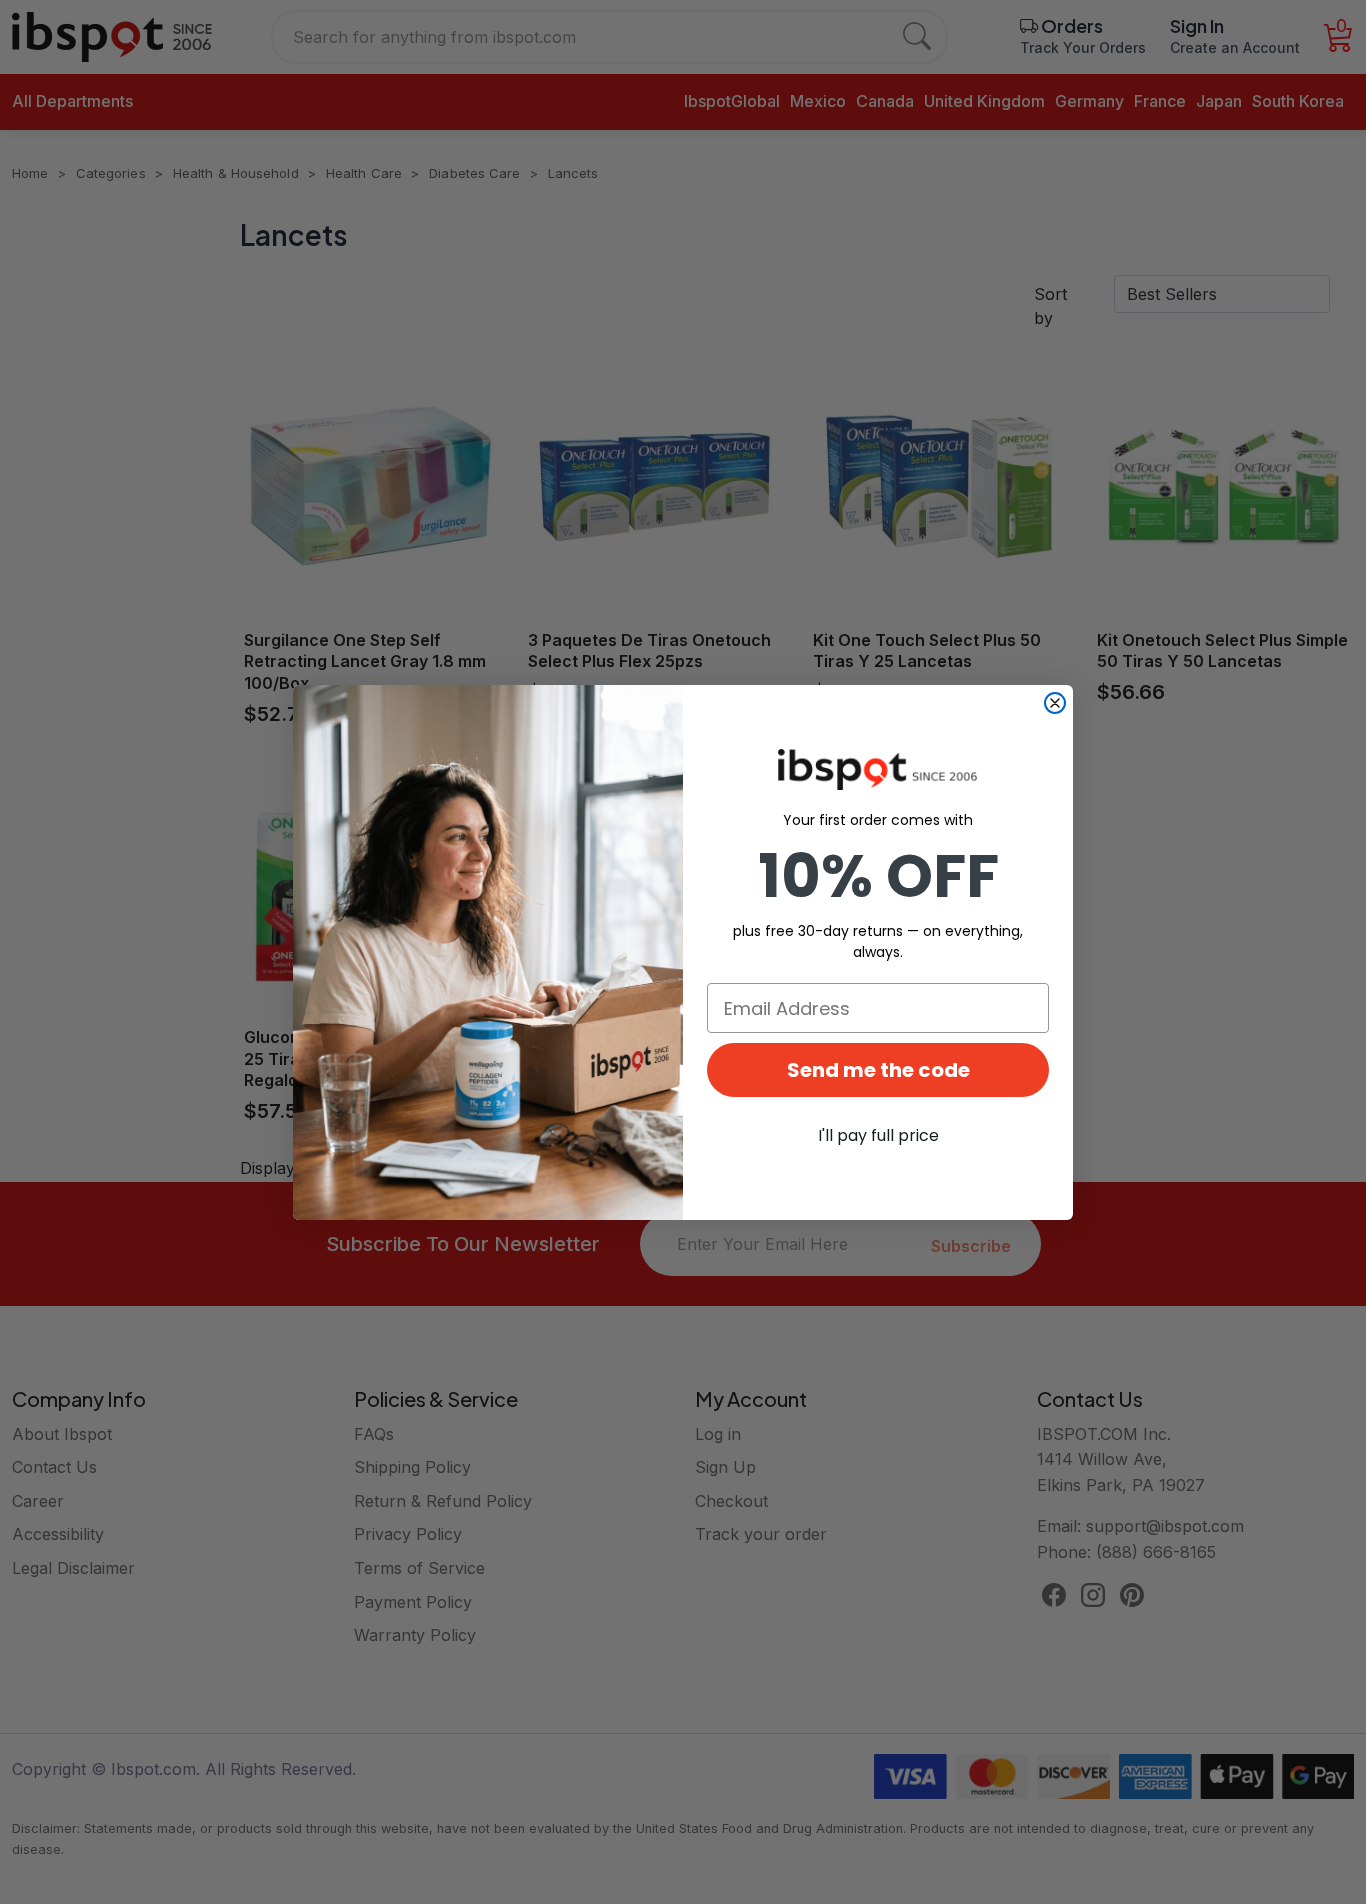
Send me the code (878, 1070)
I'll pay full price (878, 1135)
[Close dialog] (1055, 703)
